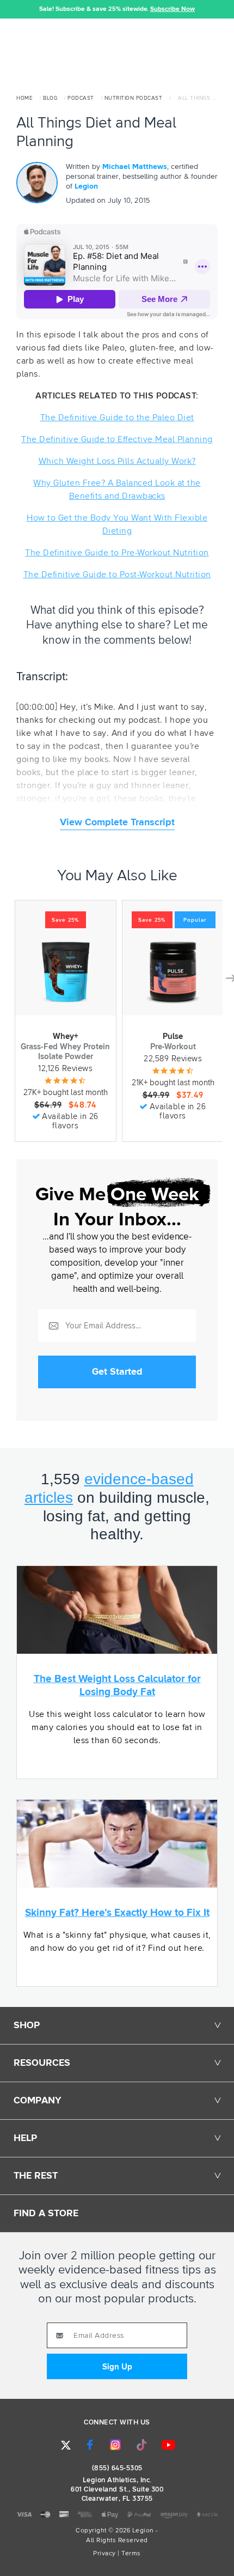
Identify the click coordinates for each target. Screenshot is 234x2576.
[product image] (65, 972)
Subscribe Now (173, 9)
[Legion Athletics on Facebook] (90, 2445)
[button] (8, 9)
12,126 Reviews (65, 1069)
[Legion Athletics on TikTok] (142, 2445)
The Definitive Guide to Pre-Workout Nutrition (117, 553)
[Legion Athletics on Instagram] (115, 2445)
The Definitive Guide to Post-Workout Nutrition (117, 575)
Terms (131, 2554)
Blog (50, 98)
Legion (86, 186)
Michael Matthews (135, 167)
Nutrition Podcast (134, 98)
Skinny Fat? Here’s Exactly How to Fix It (117, 1913)
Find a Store (46, 2214)
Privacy (104, 2554)
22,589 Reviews (173, 1059)
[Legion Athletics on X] (66, 2445)
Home (24, 98)
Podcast (81, 98)
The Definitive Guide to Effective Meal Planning (117, 439)
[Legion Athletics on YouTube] (169, 2445)
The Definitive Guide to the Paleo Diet (117, 418)
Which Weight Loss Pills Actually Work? (117, 461)
